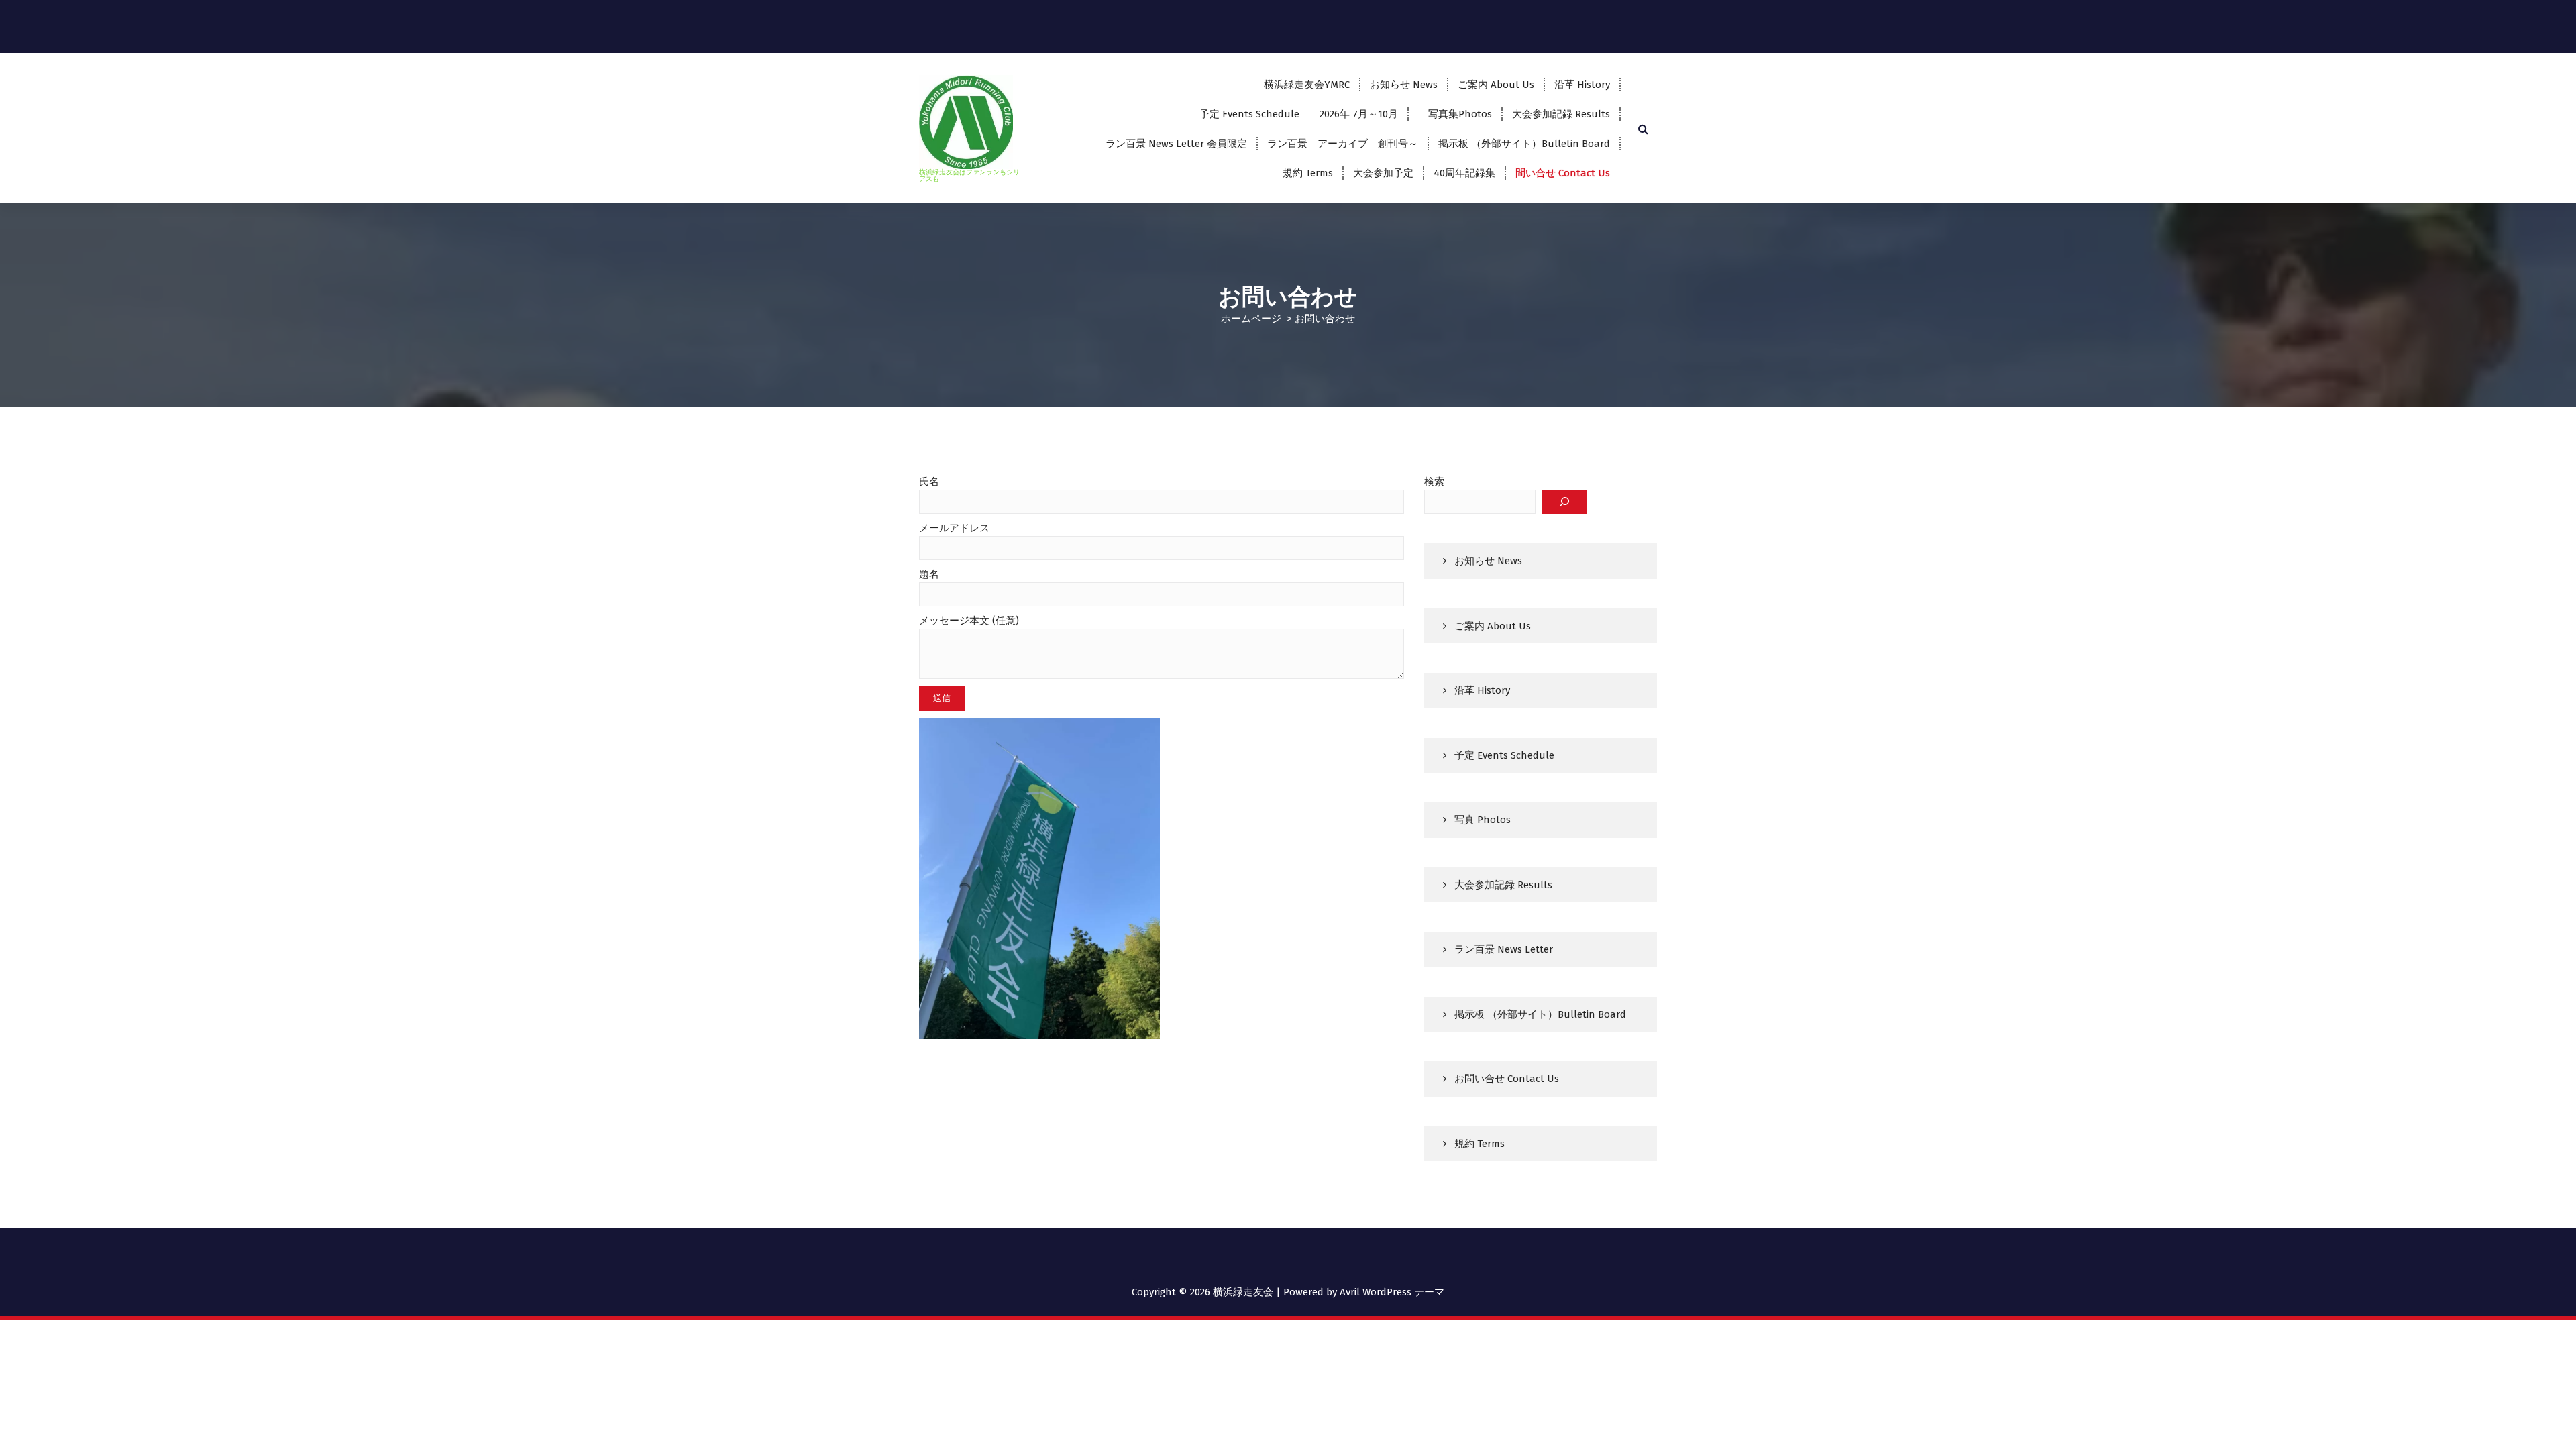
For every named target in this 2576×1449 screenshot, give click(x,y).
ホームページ (1251, 319)
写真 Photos (1483, 820)
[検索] (1564, 502)
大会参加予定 (1383, 173)
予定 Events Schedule (1504, 755)
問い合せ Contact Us (1563, 173)
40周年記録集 (1464, 173)
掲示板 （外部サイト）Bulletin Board (1524, 144)
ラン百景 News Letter (1504, 949)
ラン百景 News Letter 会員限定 (1176, 144)
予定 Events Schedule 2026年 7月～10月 (1299, 114)
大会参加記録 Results (1561, 114)
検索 (1434, 482)
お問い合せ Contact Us (1507, 1079)
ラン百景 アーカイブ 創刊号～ (1343, 144)
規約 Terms (1308, 173)
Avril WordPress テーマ (1392, 1292)
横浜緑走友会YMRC (1307, 85)
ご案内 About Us (1496, 85)
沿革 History (1582, 85)
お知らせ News (1404, 85)
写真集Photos (1455, 114)
